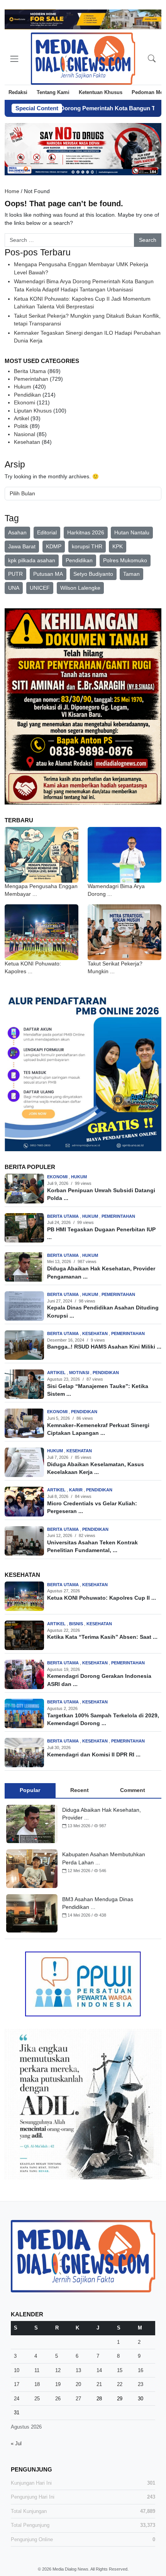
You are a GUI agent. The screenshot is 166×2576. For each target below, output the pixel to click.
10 (17, 2370)
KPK (118, 546)
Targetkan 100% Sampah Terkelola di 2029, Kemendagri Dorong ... (103, 1719)
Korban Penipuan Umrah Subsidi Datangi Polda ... (101, 1194)
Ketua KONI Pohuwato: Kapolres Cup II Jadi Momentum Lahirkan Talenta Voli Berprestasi (82, 303)
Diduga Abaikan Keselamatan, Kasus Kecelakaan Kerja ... (96, 1468)
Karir (76, 1490)
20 (78, 2384)
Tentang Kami (53, 92)
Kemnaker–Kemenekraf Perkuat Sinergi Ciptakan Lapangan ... (98, 1429)
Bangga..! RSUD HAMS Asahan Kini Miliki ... (104, 1347)
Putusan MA (48, 574)
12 (58, 2370)
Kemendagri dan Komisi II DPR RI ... (94, 1755)
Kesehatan (27, 442)
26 (58, 2399)
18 (37, 2384)
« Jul (16, 2443)
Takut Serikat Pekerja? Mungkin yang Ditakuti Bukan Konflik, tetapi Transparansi (87, 320)
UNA (14, 588)
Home (12, 191)
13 (78, 2370)
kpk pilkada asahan (32, 560)
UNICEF (40, 588)
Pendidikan (27, 395)
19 (58, 2384)
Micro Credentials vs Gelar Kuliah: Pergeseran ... (92, 1507)
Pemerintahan (31, 379)
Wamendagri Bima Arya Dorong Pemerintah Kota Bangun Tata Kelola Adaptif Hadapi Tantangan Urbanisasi (84, 285)
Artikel (21, 418)
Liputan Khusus (33, 411)
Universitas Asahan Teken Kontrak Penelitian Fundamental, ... (92, 1546)
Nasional (25, 434)
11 (37, 2370)
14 (99, 2370)
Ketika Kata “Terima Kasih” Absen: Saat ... (102, 1637)
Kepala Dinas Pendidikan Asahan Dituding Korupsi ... (103, 1312)
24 (17, 2399)
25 (37, 2399)
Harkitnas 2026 (86, 532)
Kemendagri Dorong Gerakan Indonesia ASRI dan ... (99, 1680)
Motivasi (80, 1373)
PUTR (15, 574)
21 (99, 2384)
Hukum (23, 387)
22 (120, 2384)
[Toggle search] (152, 59)
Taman (131, 574)
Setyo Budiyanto (93, 574)
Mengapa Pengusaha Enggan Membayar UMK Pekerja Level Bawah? (81, 268)
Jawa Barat (22, 546)
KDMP (54, 546)
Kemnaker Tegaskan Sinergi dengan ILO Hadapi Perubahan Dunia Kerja (87, 337)
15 (120, 2370)
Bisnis (77, 1624)
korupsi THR (87, 546)
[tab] (30, 1790)
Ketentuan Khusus (101, 92)
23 (141, 2384)
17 (17, 2384)
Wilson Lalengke (80, 588)
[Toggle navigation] (14, 59)
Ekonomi (25, 403)
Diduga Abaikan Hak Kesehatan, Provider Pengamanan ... (101, 1273)
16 (141, 2370)
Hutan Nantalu (132, 532)
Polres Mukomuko (125, 560)
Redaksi (18, 92)
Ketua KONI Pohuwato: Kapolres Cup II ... (102, 1598)
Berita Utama (30, 371)
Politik (21, 426)
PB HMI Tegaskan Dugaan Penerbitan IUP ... (101, 1233)
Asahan (17, 532)
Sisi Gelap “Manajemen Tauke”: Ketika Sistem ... (98, 1390)
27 (78, 2399)
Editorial (47, 532)
